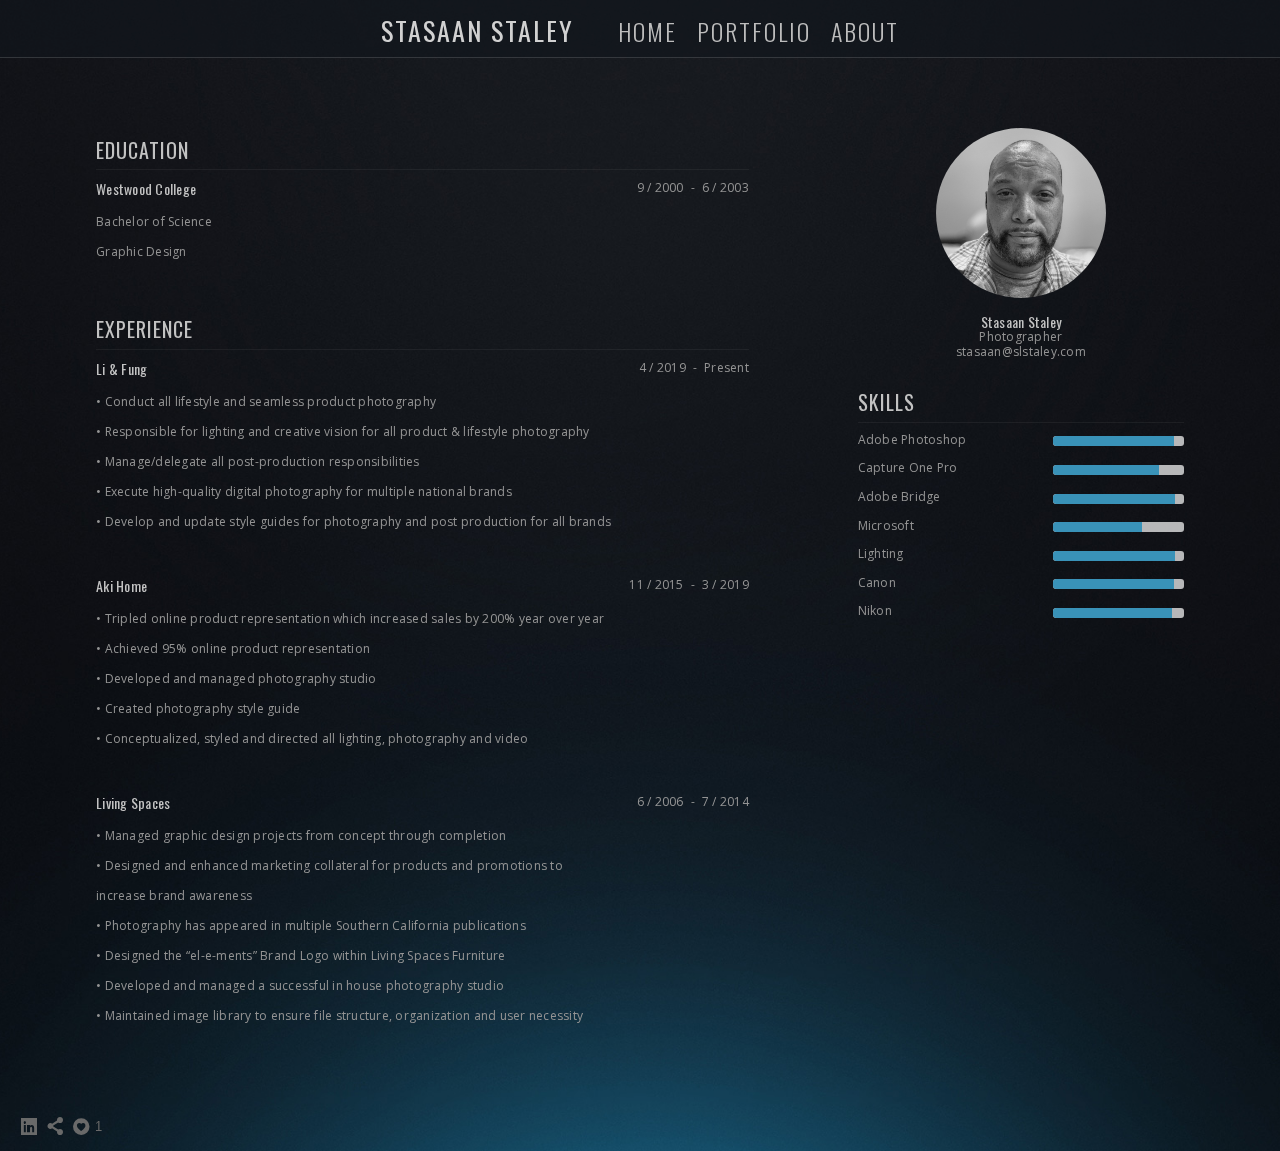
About (865, 31)
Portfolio (754, 31)
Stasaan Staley (477, 30)
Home (647, 31)
